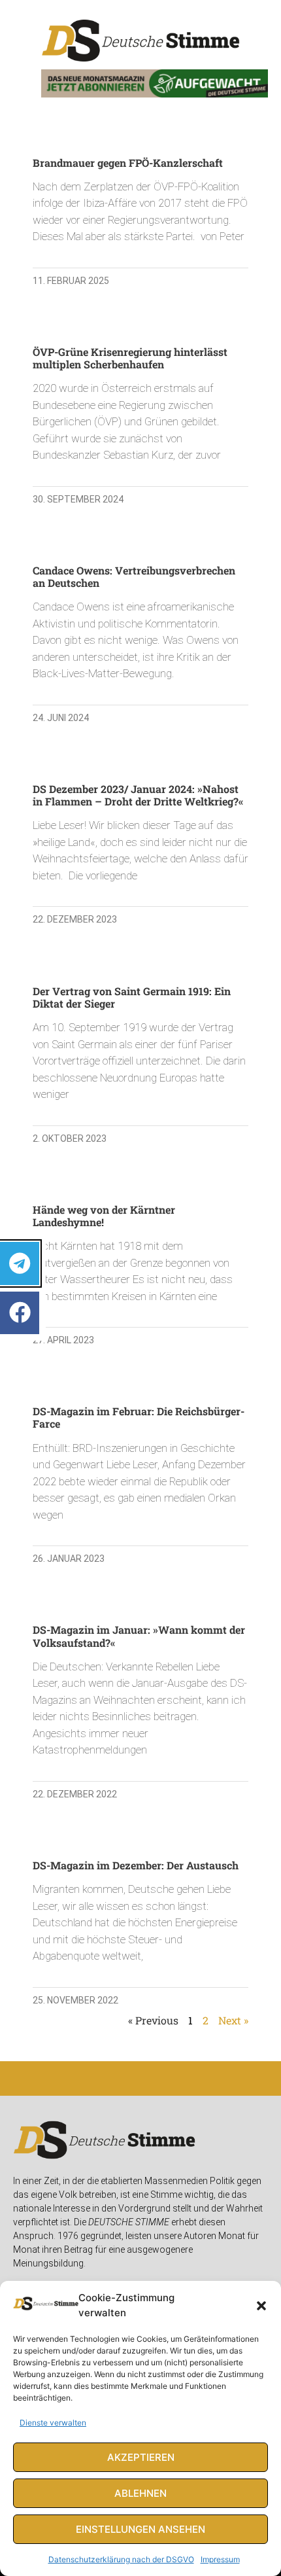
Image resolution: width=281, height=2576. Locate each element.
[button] (261, 2306)
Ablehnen (140, 2493)
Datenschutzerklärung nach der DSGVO (121, 2559)
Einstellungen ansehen (140, 2529)
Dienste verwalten (53, 2423)
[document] (140, 1288)
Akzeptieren (141, 2457)
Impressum (220, 2559)
